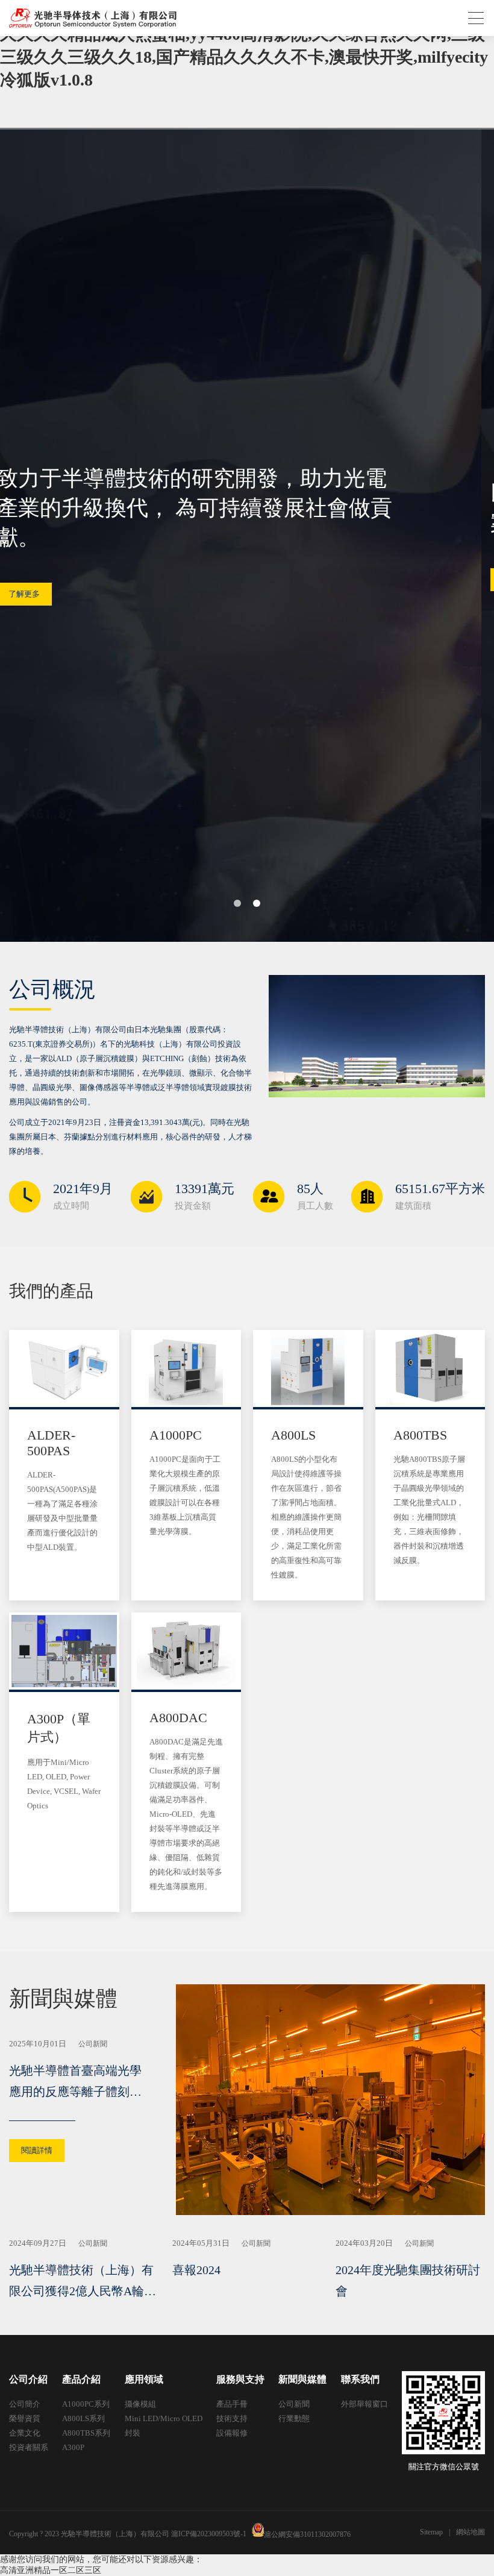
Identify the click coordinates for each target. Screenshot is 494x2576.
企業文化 (25, 2433)
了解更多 (37, 579)
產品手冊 (232, 2404)
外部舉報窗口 (364, 2404)
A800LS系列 (83, 2418)
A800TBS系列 (86, 2433)
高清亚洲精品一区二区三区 (51, 2570)
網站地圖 (471, 2532)
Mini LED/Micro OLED (164, 2418)
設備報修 (232, 2433)
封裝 (133, 2433)
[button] (237, 903)
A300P (73, 2447)
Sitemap (431, 2532)
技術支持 (232, 2418)
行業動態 (294, 2418)
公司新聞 (294, 2404)
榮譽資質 (25, 2418)
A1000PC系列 (86, 2404)
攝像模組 (140, 2404)
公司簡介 (25, 2404)
